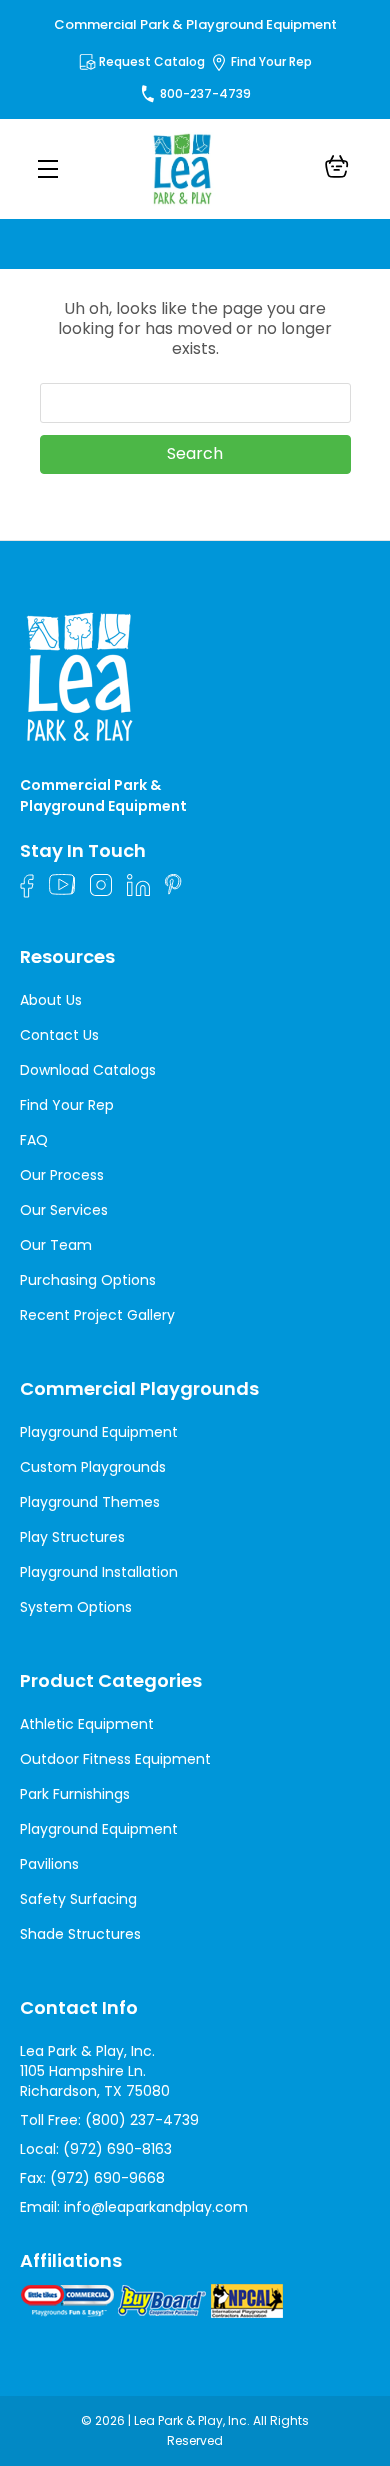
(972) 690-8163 (117, 2149)
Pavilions (49, 1864)
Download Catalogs (88, 1070)
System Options (76, 1607)
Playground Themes (90, 1502)
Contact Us (59, 1035)
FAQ (34, 1140)
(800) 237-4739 (142, 2120)
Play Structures (72, 1537)
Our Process (62, 1175)
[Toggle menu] (47, 168)
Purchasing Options (88, 1280)
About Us (51, 1000)
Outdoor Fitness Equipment (115, 1759)
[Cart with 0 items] (337, 169)
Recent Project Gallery (97, 1315)
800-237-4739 (205, 93)
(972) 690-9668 (107, 2178)
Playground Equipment (99, 1432)
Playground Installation (99, 1572)
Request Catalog (152, 61)
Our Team (56, 1245)
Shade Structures (80, 1934)
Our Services (64, 1210)
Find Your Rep (271, 61)
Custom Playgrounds (93, 1467)
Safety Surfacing (78, 1899)
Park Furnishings (75, 1794)
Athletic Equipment (87, 1724)
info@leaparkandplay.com (156, 2207)
